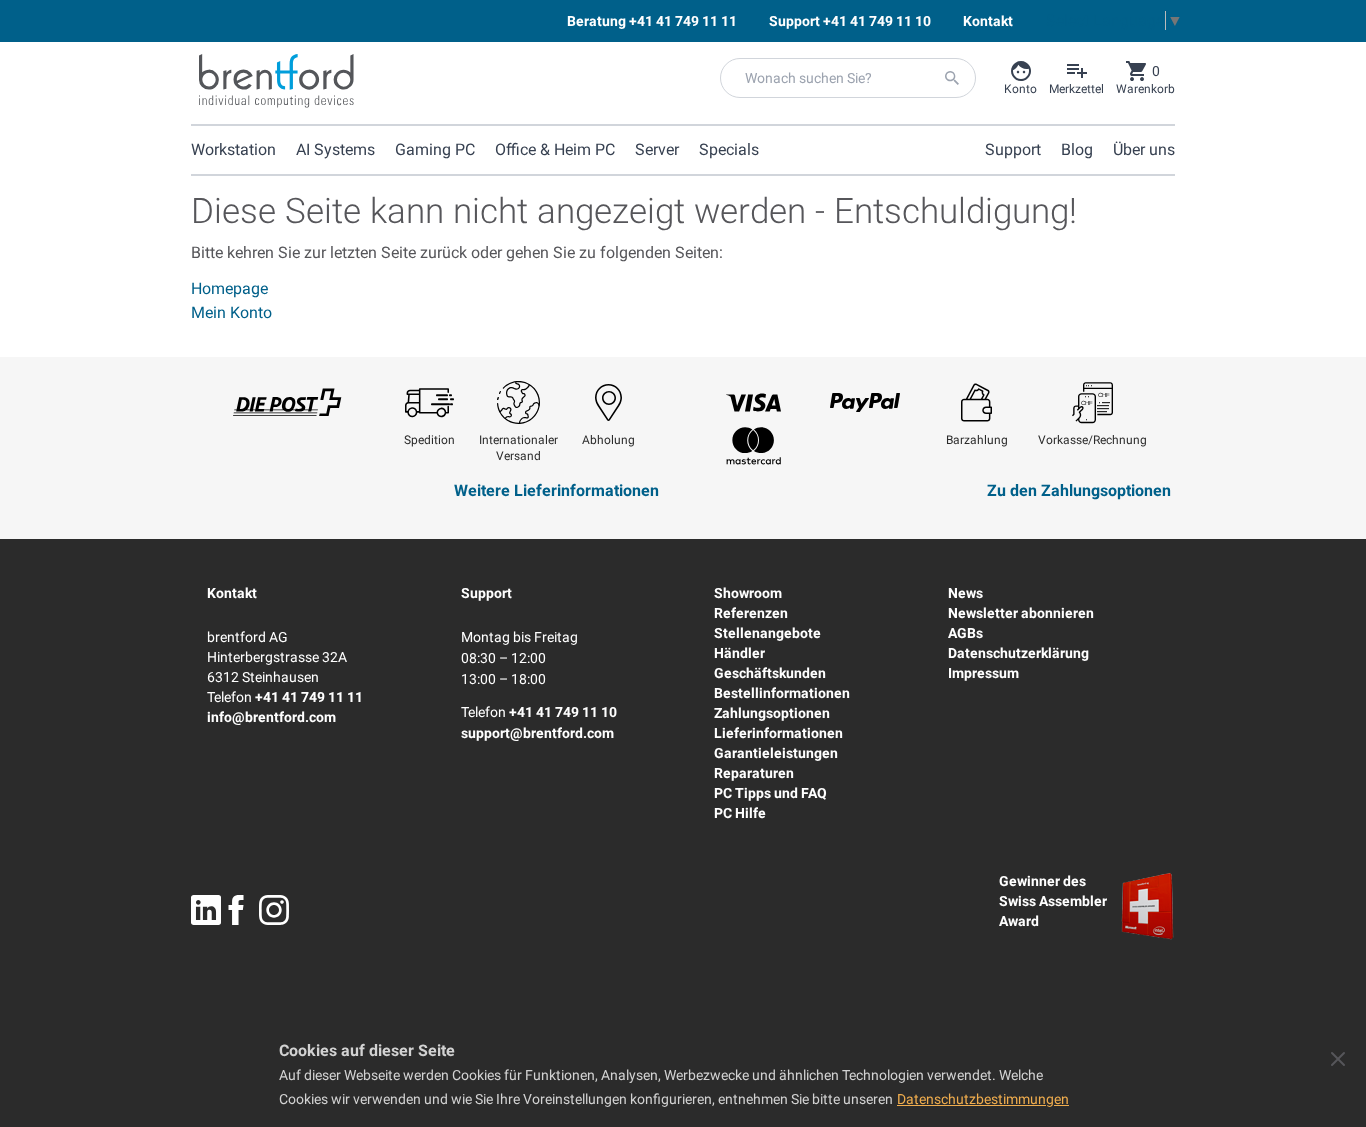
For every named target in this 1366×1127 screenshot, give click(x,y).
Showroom (748, 593)
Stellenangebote (767, 633)
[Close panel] (1338, 1059)
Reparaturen (754, 773)
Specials (729, 149)
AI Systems (335, 149)
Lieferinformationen (778, 733)
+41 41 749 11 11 (309, 697)
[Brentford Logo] (276, 81)
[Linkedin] (206, 910)
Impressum (983, 673)
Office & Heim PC (555, 149)
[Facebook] (236, 910)
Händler (739, 653)
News (965, 593)
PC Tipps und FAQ (770, 793)
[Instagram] (274, 910)
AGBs (965, 633)
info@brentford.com (271, 717)
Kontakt (232, 593)
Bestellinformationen (782, 693)
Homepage (229, 288)
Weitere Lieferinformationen (556, 490)
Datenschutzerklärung (1018, 653)
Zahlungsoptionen (772, 713)
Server (657, 149)
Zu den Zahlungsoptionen (1079, 490)
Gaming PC (435, 149)
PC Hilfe (740, 813)
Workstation (233, 149)
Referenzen (751, 613)
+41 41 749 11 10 (563, 712)
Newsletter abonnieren (1021, 613)
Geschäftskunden (770, 673)
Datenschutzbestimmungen (983, 1099)
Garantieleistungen (776, 753)
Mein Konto (231, 312)
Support (486, 593)
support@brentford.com (537, 733)
